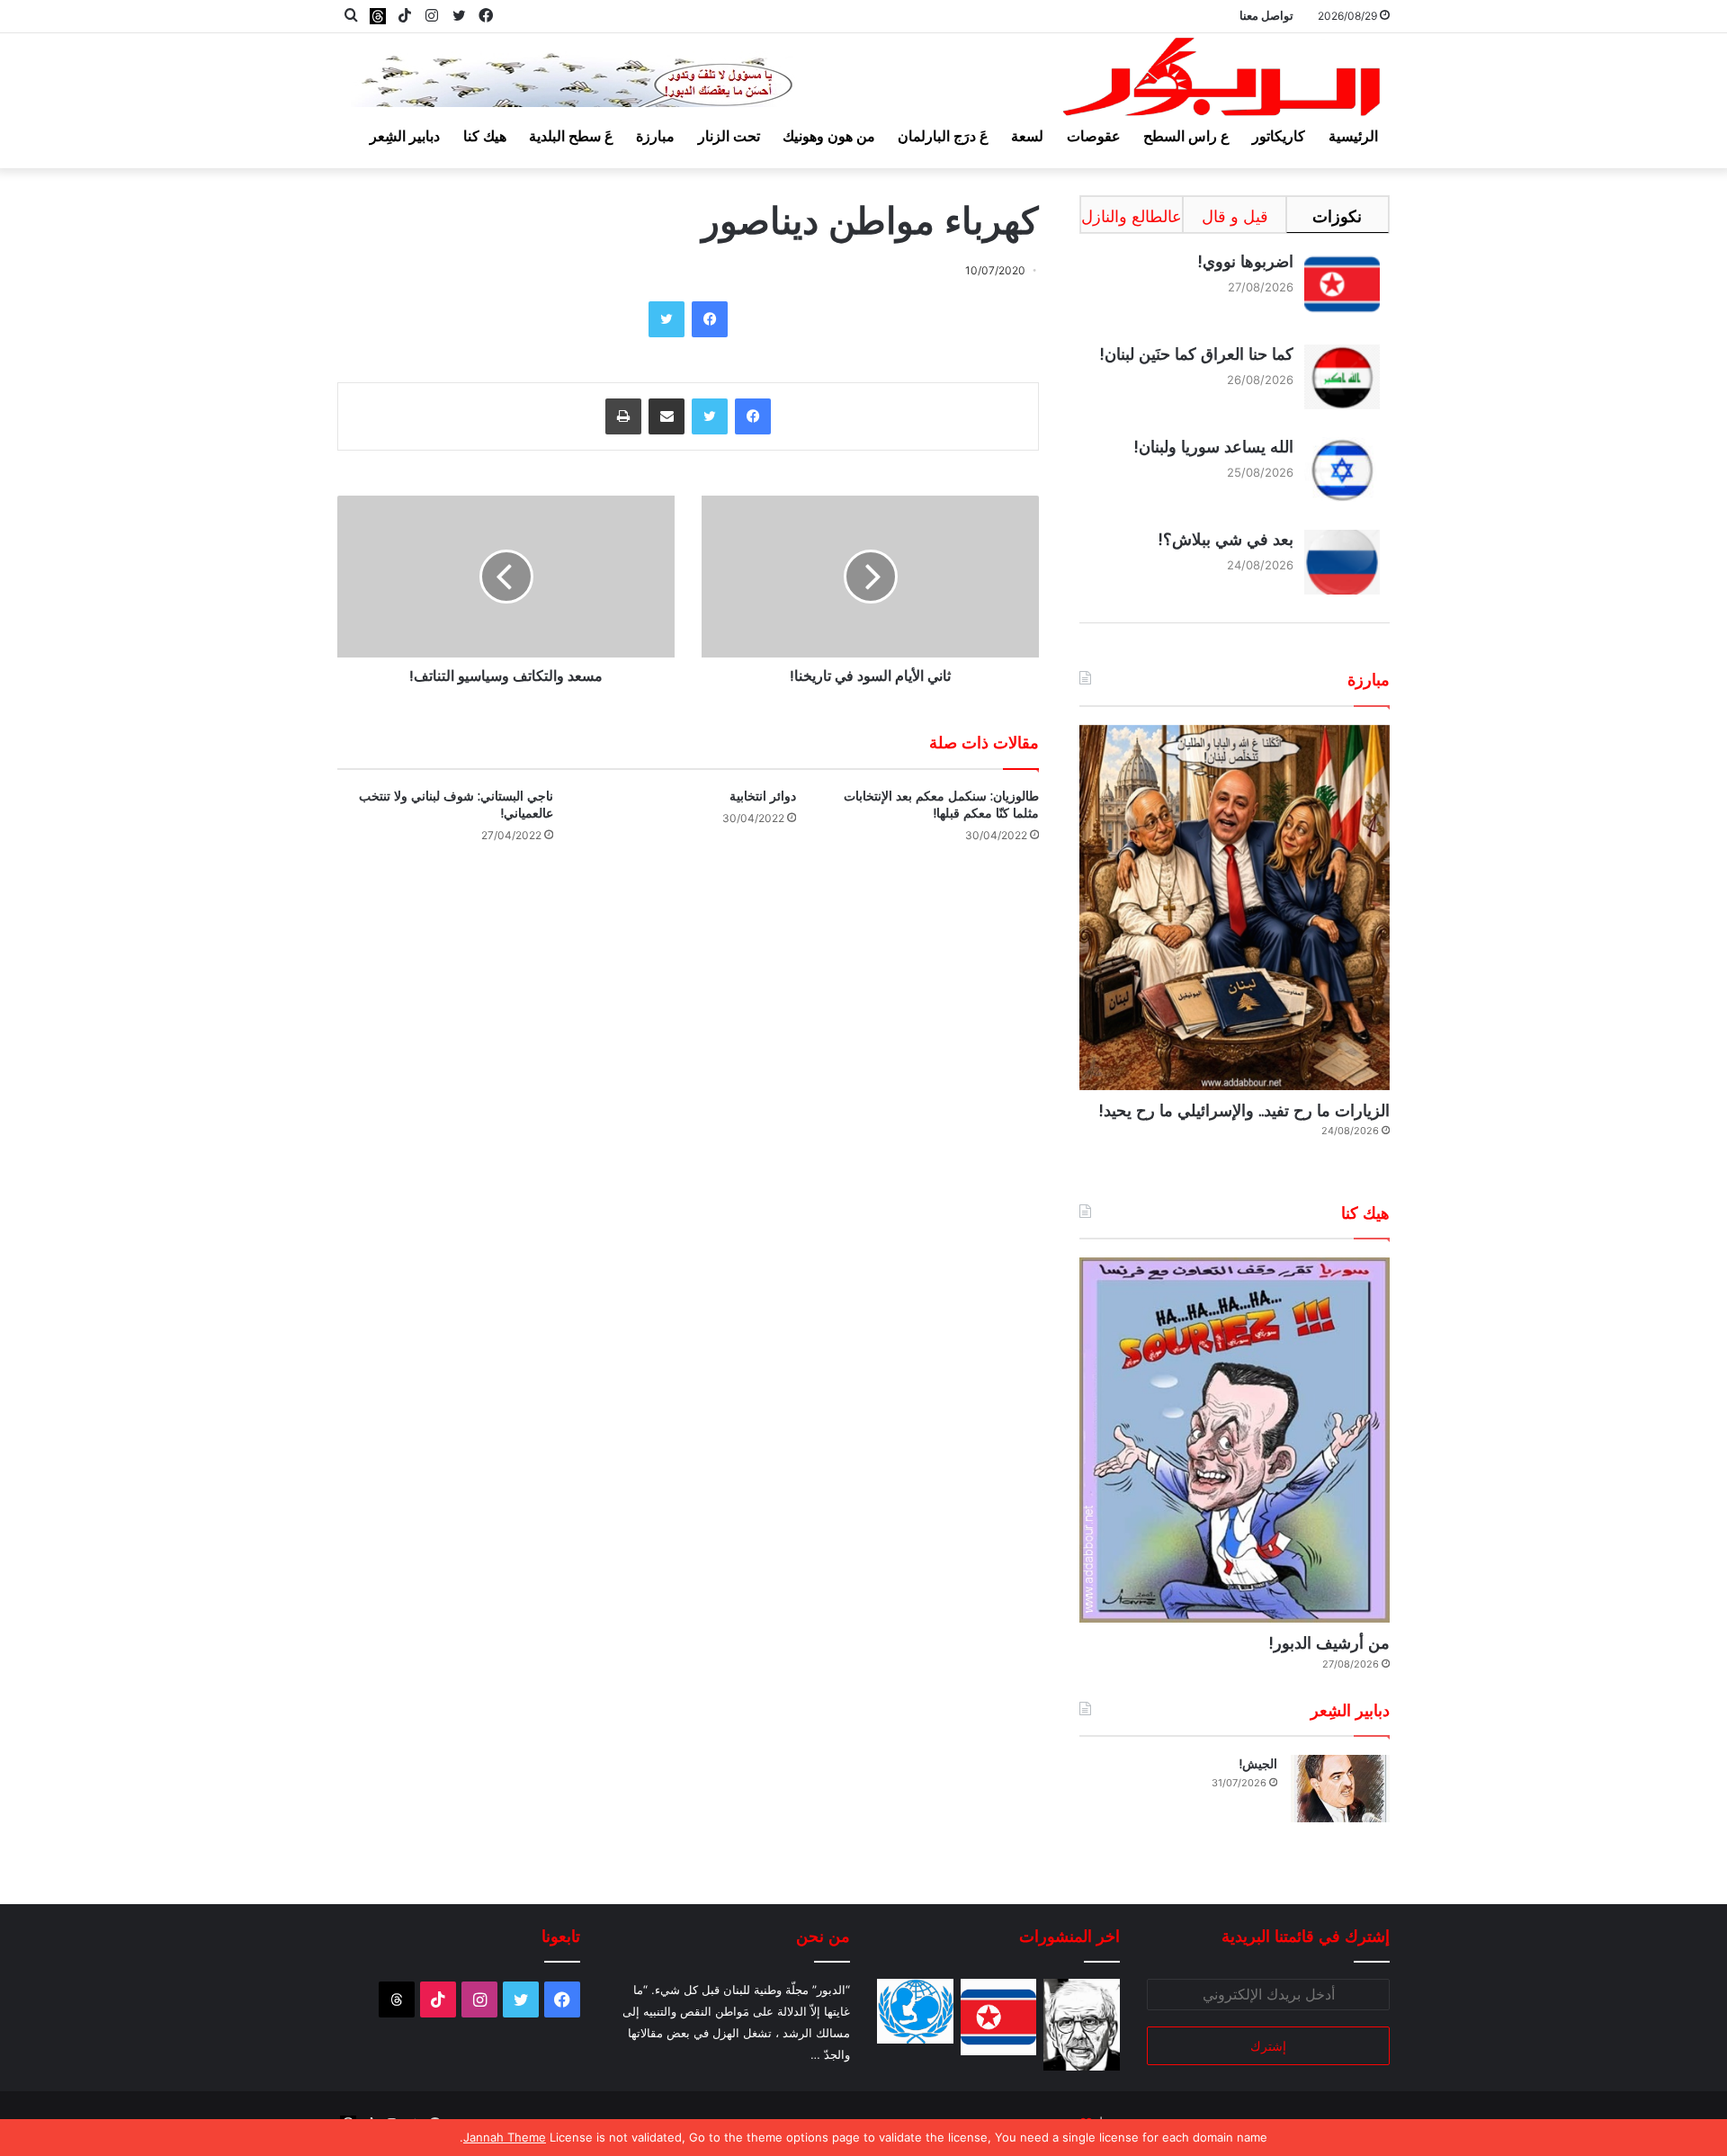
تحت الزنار (729, 136)
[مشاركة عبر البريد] (667, 416)
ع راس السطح (1186, 136)
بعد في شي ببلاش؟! (1226, 539)
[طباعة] (623, 416)
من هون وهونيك (829, 136)
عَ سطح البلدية (571, 136)
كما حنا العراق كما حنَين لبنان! (1196, 354)
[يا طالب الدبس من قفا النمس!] (915, 2011)
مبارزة (655, 136)
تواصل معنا (1266, 15)
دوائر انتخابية (763, 796)
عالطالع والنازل (1132, 216)
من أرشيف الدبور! (1329, 1643)
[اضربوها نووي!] (999, 2017)
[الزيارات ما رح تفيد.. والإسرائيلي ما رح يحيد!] (1235, 908)
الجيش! (1258, 1764)
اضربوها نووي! (1245, 261)
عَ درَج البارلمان (943, 136)
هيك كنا (485, 136)
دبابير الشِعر (405, 136)
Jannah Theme (505, 2137)
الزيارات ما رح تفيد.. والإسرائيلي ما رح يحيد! (1244, 1110)
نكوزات (1337, 216)
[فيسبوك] (710, 319)
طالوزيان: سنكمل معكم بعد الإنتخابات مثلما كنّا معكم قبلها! (941, 805)
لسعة (1027, 136)
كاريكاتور (1279, 136)
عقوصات (1094, 136)
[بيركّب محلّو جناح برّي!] (1082, 2025)
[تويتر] (667, 319)
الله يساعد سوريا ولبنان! (1213, 447)
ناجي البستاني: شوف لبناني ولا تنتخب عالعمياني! (456, 805)
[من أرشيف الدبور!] (1235, 1440)
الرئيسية (1353, 136)
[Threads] (378, 16)
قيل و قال (1235, 216)
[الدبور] (1223, 82)
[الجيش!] (1340, 1789)
